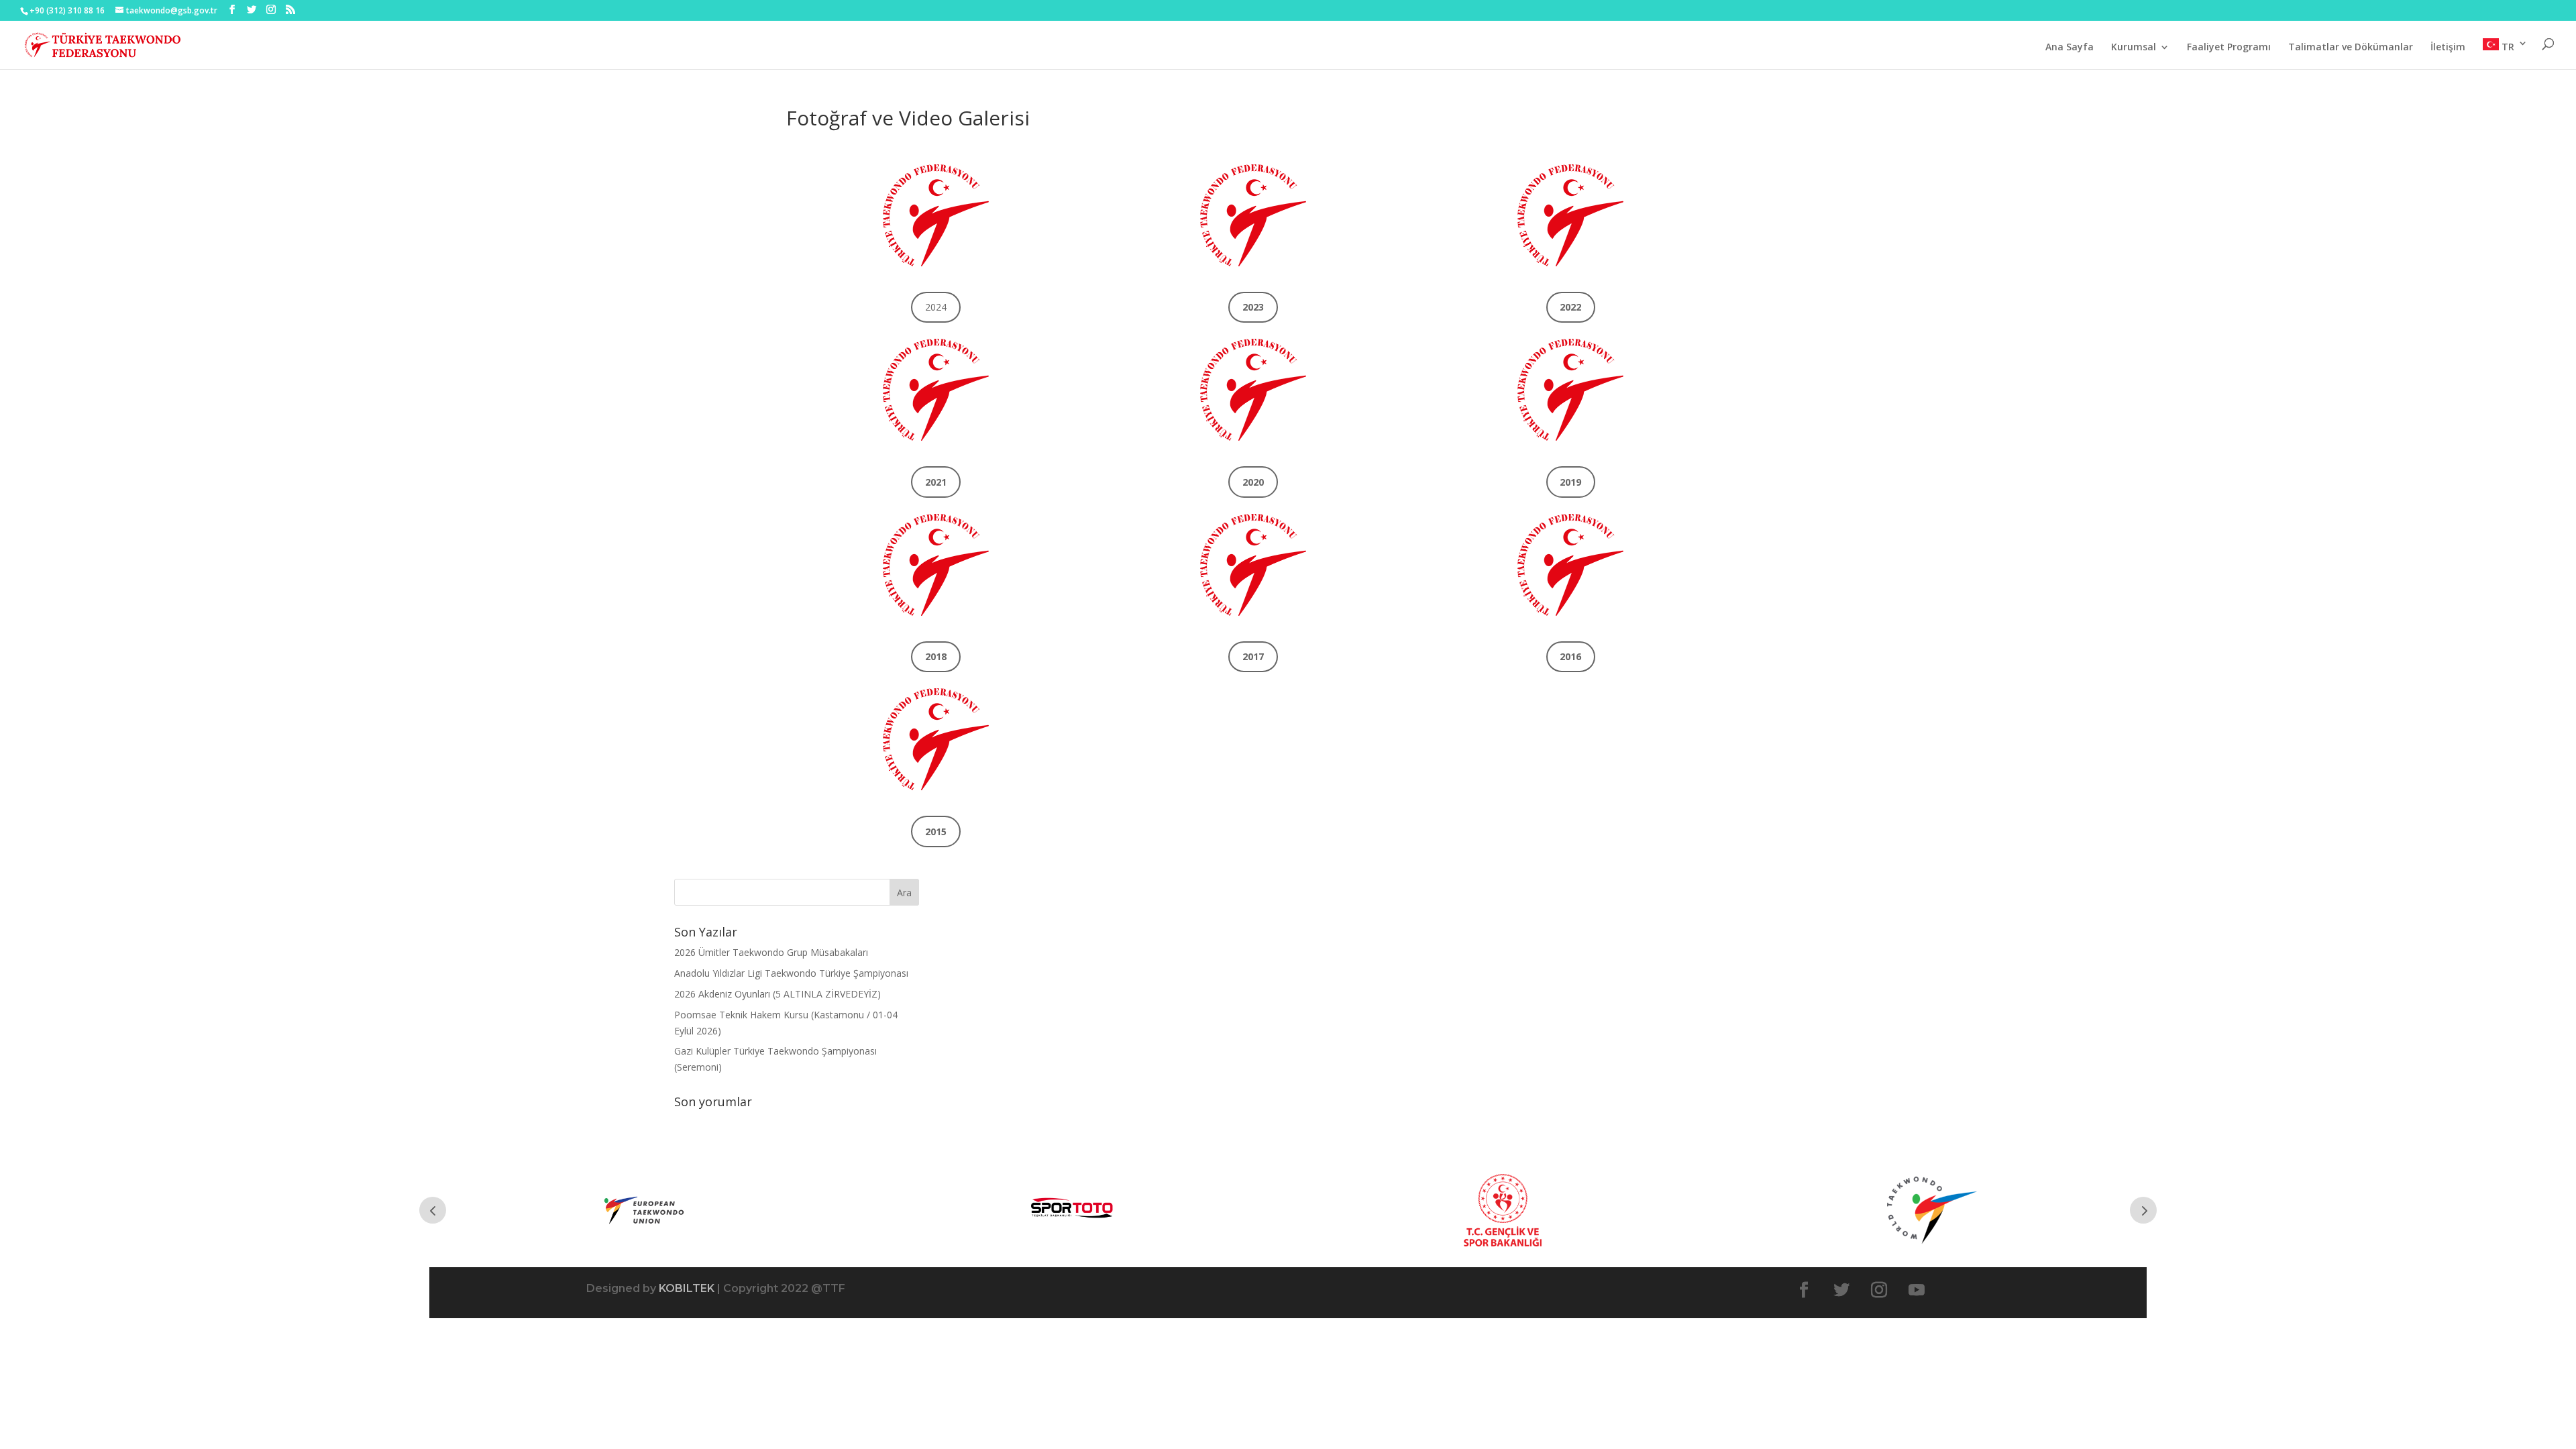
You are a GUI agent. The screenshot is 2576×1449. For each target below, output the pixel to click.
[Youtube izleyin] (1917, 1290)
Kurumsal (2134, 48)
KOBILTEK (687, 1288)
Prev (433, 1210)
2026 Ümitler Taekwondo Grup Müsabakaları (771, 952)
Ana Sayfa (2070, 48)
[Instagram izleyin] (1879, 1290)
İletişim (2448, 48)
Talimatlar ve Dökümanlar (2351, 48)
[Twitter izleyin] (1841, 1290)
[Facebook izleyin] (1804, 1290)
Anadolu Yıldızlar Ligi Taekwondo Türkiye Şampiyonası (791, 973)
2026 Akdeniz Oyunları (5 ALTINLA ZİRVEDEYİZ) (777, 994)
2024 (936, 307)
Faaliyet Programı (2229, 48)
